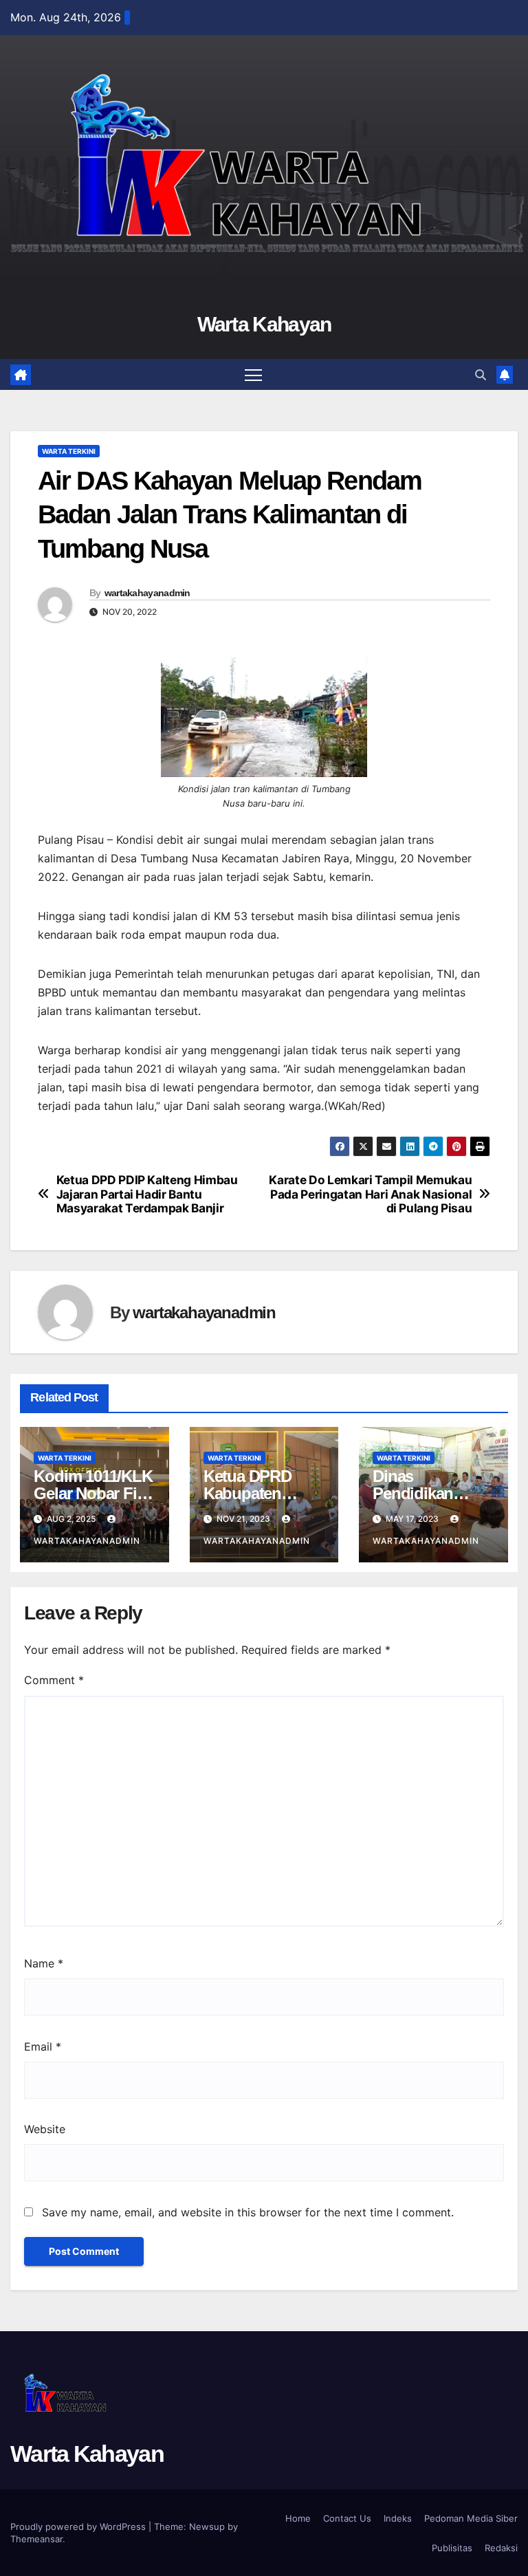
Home (298, 2518)
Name (44, 1963)
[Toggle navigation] (253, 374)
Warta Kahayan (264, 324)
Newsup (207, 2526)
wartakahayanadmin (147, 593)
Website (45, 2129)
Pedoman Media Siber (471, 2518)
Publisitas (452, 2548)
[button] (481, 375)
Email (43, 2046)
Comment (54, 1680)
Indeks (398, 2518)
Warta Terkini (69, 451)
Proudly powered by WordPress (79, 2526)
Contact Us (347, 2518)
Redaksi (501, 2548)
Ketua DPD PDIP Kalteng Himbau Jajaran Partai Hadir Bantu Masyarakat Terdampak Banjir (147, 1194)
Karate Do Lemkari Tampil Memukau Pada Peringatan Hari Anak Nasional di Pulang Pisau (370, 1194)
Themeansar (36, 2539)
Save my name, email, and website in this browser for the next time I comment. (248, 2212)
